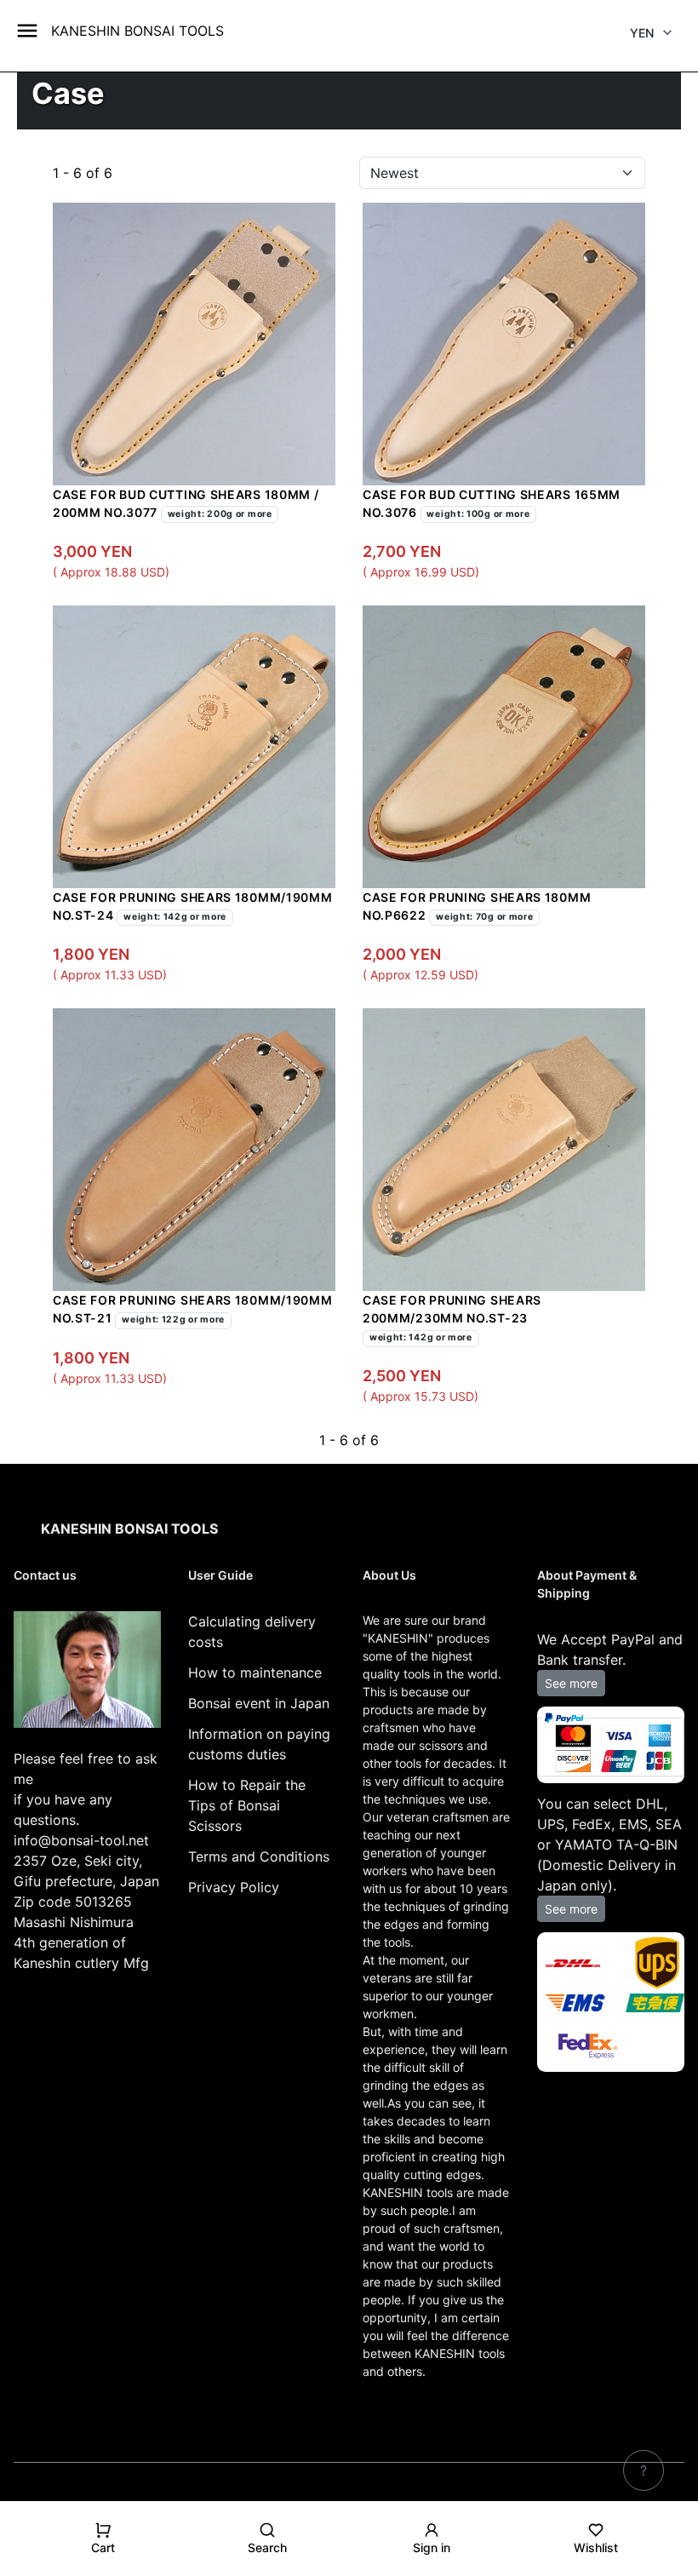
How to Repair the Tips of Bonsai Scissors (247, 1805)
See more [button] (571, 1683)
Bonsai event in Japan (259, 1703)
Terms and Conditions (259, 1856)
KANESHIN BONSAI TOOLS (137, 31)
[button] (103, 2545)
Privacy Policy (234, 1887)
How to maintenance (255, 1672)
